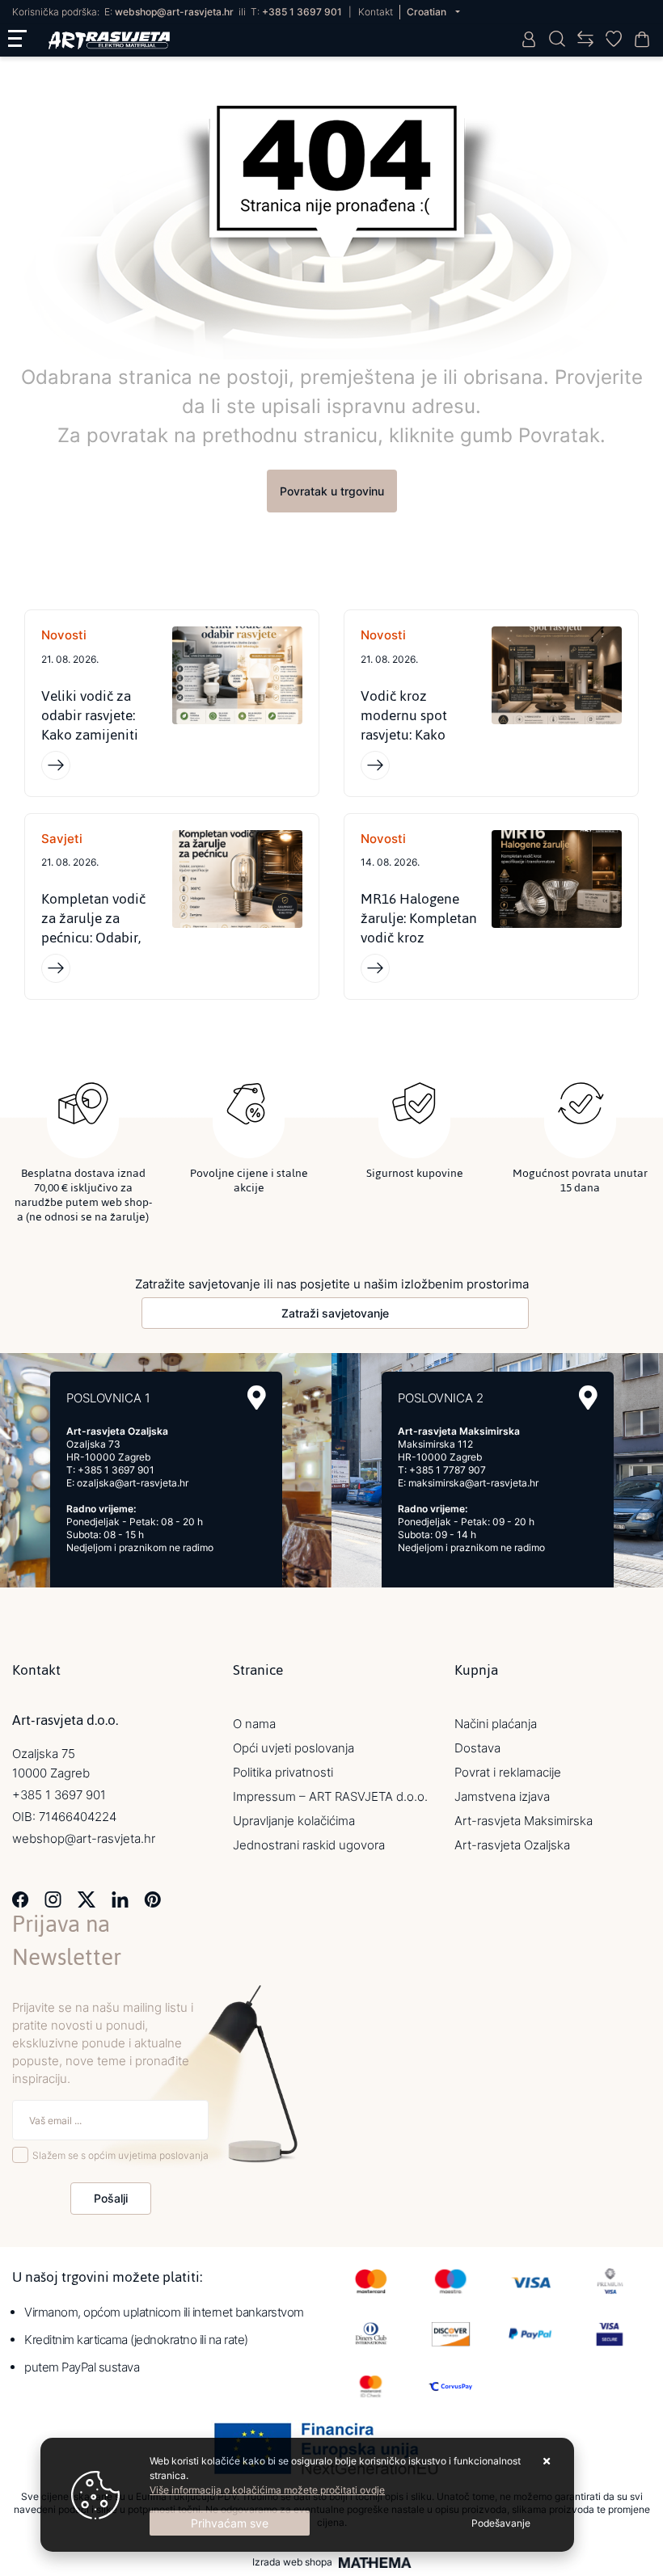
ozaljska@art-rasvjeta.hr (133, 1483)
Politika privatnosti (283, 1772)
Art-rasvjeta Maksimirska (524, 1821)
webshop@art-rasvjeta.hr (174, 12)
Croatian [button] (428, 12)
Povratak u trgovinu (332, 491)
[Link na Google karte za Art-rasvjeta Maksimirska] (588, 1398)
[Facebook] (21, 1898)
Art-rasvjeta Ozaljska (512, 1845)
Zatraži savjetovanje (335, 1313)
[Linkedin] (120, 1898)
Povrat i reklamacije (508, 1772)
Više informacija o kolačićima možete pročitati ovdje (267, 2490)
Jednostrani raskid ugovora (309, 1845)
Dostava (477, 1748)
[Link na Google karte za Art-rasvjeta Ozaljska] (257, 1398)
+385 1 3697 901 (302, 12)
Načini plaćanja (496, 1724)
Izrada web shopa (292, 2562)
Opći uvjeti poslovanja (293, 1748)
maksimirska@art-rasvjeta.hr (473, 1483)
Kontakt (376, 12)
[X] (87, 1898)
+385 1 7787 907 (448, 1470)
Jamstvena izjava (502, 1796)
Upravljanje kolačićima (294, 1821)
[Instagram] (53, 1898)
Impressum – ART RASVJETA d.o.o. (330, 1796)
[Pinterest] (152, 1898)
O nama (254, 1724)
